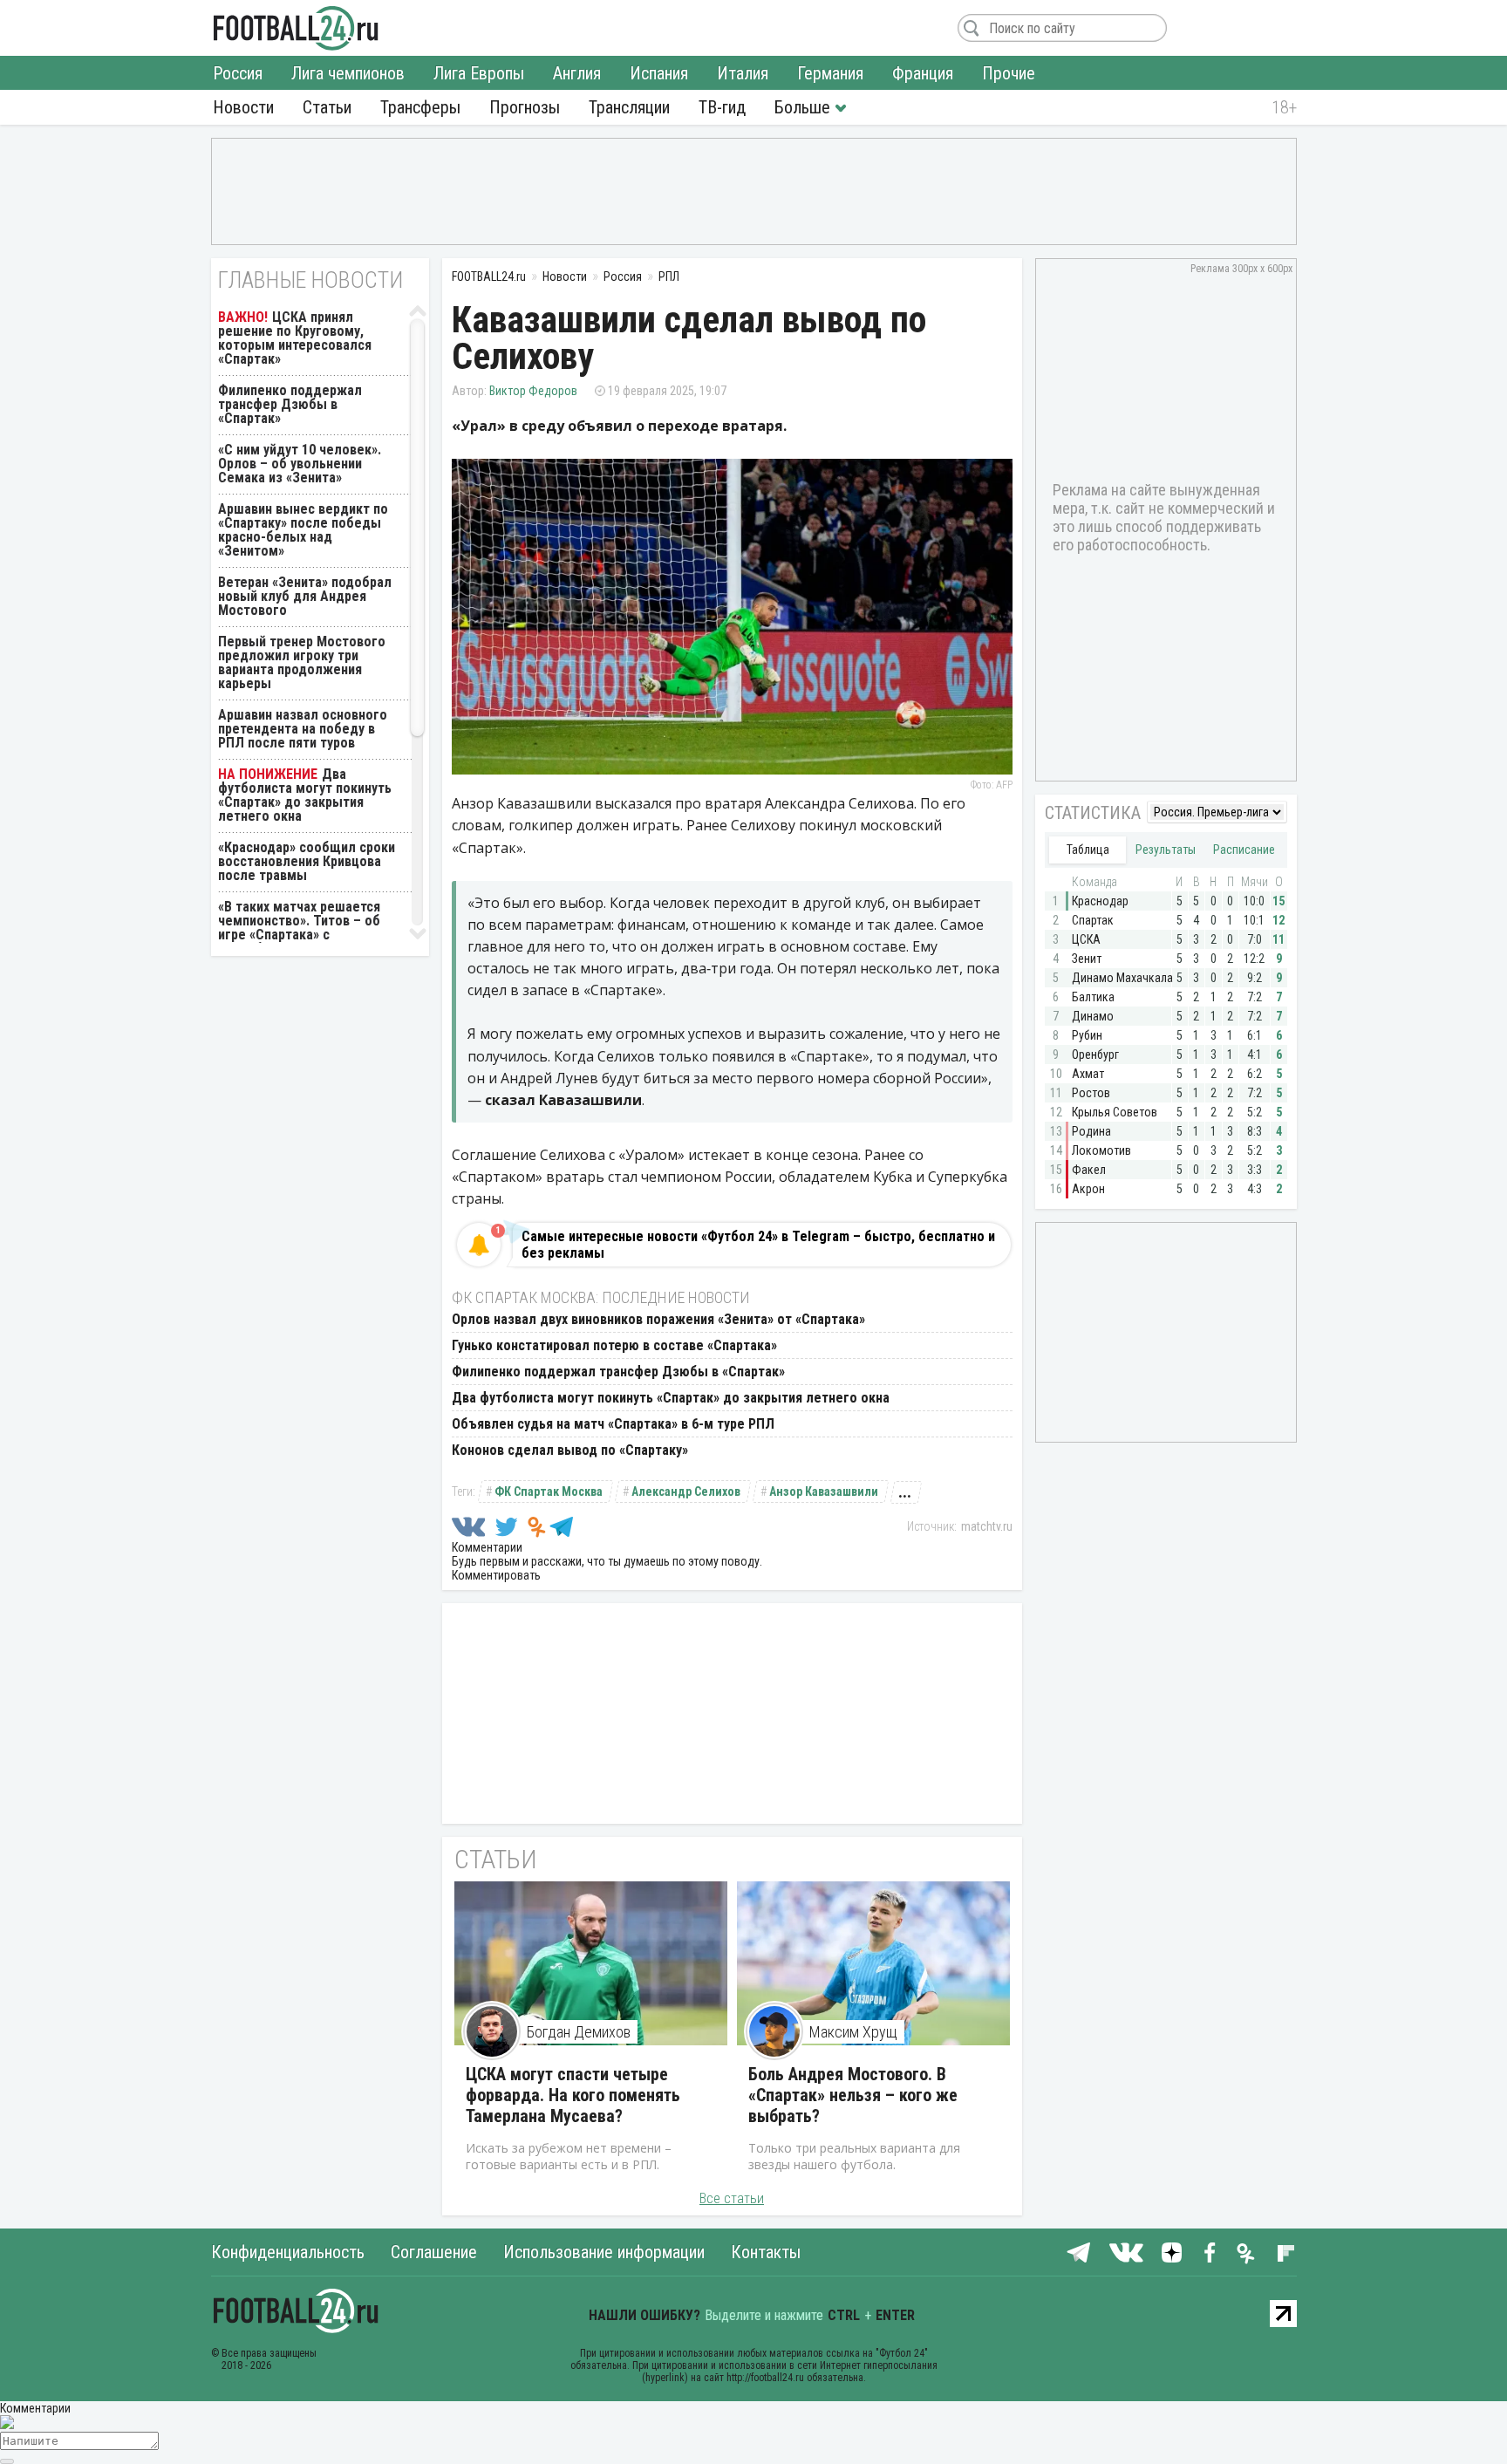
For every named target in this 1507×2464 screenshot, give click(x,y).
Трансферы (420, 107)
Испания (659, 73)
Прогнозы (525, 107)
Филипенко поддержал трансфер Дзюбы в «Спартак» (618, 1372)
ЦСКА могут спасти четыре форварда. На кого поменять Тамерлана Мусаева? (573, 2095)
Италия (743, 73)
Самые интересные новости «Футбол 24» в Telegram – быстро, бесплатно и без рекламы (758, 1245)
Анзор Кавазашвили (824, 1491)
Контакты (766, 2252)
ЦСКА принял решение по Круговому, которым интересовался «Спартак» (295, 338)
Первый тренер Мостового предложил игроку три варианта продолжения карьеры (302, 662)
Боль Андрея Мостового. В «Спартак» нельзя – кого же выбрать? (853, 2095)
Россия (238, 73)
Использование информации (604, 2252)
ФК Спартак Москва (549, 1491)
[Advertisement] (754, 190)
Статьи (327, 107)
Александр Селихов (686, 1491)
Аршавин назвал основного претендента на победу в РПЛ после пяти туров (303, 729)
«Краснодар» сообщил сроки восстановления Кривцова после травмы (307, 861)
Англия (577, 73)
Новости (243, 107)
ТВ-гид (722, 107)
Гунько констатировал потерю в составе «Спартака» (614, 1345)
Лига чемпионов (348, 73)
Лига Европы (479, 73)
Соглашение (434, 2252)
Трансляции (629, 107)
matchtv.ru (987, 1526)
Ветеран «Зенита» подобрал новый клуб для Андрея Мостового (305, 596)
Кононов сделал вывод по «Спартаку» (570, 1450)
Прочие (1009, 73)
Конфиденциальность (288, 2252)
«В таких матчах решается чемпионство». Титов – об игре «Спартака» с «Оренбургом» (299, 928)
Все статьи (732, 2198)
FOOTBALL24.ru (296, 28)
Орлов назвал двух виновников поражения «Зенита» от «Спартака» (658, 1319)
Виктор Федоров (533, 391)
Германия (830, 73)
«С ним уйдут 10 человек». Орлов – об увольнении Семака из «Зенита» (300, 464)
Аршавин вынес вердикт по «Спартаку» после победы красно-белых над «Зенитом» (303, 530)
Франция (923, 73)
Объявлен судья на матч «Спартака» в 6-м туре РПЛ (613, 1424)
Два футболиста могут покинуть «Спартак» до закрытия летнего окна (671, 1398)
